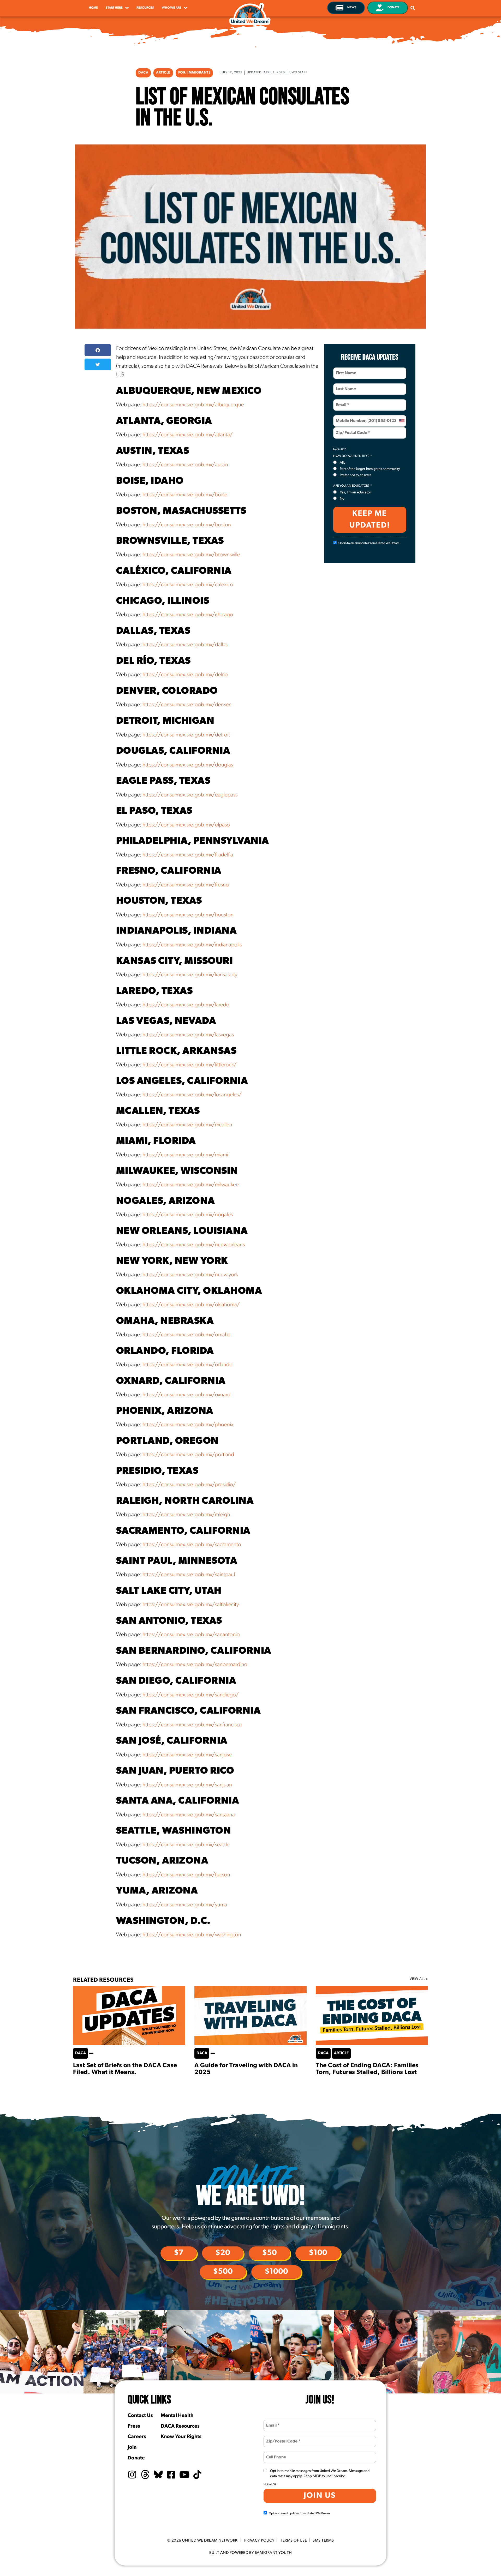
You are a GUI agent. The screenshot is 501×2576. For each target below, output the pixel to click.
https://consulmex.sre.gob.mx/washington (192, 1935)
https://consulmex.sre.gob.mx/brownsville (191, 555)
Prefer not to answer (355, 475)
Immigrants (199, 73)
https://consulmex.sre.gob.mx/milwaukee (191, 1185)
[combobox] (402, 421)
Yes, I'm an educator (355, 492)
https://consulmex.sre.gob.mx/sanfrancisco (192, 1725)
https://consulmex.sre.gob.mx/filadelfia (188, 855)
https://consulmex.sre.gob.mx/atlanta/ (188, 435)
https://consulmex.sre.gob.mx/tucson (186, 1875)
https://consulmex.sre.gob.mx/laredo (186, 1005)
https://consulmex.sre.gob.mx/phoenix (188, 1425)
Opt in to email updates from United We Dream (369, 543)
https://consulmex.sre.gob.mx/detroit (186, 735)
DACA (143, 73)
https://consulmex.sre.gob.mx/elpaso (186, 825)
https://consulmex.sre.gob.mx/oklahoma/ (191, 1305)
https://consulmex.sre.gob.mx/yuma (185, 1905)
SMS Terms (323, 2541)
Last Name (344, 386)
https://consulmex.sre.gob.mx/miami (185, 1155)
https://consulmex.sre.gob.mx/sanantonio (191, 1635)
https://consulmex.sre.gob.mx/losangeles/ (192, 1095)
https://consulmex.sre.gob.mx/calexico (188, 585)
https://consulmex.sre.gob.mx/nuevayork (190, 1275)
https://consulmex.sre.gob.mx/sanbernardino (195, 1665)
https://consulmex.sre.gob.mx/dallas (185, 645)
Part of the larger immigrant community (370, 469)
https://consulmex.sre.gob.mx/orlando (187, 1365)
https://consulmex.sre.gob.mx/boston (187, 525)
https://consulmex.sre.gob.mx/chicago (188, 615)
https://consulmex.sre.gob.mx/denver (187, 705)
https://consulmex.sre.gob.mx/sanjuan (187, 1785)
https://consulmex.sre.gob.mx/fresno (186, 885)
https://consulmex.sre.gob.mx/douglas (188, 765)
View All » (419, 1979)
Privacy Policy (259, 2541)
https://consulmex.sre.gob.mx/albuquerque (193, 405)
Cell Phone (275, 2454)
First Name (345, 370)
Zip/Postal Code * (350, 430)
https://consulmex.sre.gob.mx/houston (188, 915)
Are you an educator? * (353, 486)
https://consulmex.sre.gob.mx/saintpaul (189, 1575)
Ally (343, 463)
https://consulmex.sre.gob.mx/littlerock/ (190, 1065)
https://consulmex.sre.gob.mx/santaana (189, 1815)
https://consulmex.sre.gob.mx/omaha (186, 1335)
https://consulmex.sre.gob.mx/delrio (185, 675)
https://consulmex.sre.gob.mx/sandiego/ (191, 1695)
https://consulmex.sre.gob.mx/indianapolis (192, 945)
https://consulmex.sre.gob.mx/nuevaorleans (194, 1245)
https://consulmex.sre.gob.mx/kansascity (190, 975)
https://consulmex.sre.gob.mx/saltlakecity (191, 1605)
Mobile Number (348, 418)
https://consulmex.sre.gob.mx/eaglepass (190, 795)
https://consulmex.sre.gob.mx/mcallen (187, 1125)
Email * (342, 402)
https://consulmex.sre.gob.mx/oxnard (186, 1395)
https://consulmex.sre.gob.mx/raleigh (186, 1515)
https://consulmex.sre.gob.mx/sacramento (192, 1545)
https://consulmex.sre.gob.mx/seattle (186, 1845)
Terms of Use (294, 2541)
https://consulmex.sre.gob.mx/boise (185, 495)
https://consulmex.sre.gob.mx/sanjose (187, 1755)
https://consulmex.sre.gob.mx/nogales (188, 1215)
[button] (98, 350)
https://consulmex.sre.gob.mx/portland (188, 1455)
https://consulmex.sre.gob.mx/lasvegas (188, 1035)
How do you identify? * (353, 456)
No (342, 499)
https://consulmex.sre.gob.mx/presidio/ (189, 1485)
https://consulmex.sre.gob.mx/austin (185, 465)
